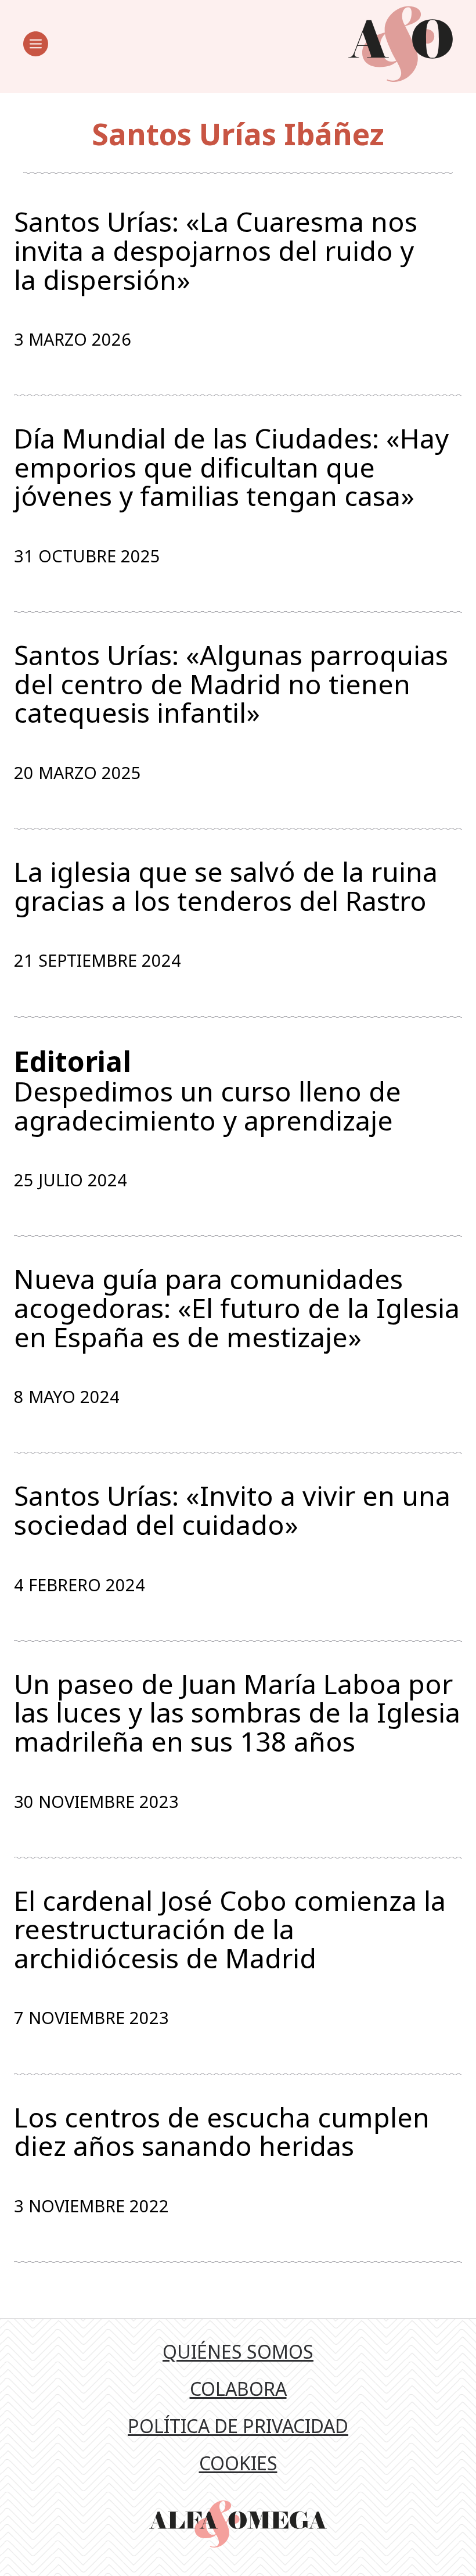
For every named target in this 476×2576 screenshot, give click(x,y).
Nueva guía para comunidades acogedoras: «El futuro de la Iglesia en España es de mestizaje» (237, 1308)
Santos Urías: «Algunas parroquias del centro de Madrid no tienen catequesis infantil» (231, 684)
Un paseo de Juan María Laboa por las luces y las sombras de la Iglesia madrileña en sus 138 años (237, 1713)
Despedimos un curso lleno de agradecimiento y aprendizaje (208, 1090)
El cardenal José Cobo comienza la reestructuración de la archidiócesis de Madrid (230, 1930)
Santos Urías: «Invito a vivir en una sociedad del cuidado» (232, 1510)
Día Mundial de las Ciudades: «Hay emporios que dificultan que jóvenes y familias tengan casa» (231, 467)
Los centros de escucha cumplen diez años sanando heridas (222, 2132)
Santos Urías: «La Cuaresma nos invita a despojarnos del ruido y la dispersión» (216, 251)
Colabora (238, 2389)
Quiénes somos (238, 2351)
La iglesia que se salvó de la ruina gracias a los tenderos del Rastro (226, 886)
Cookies (238, 2463)
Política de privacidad (238, 2426)
